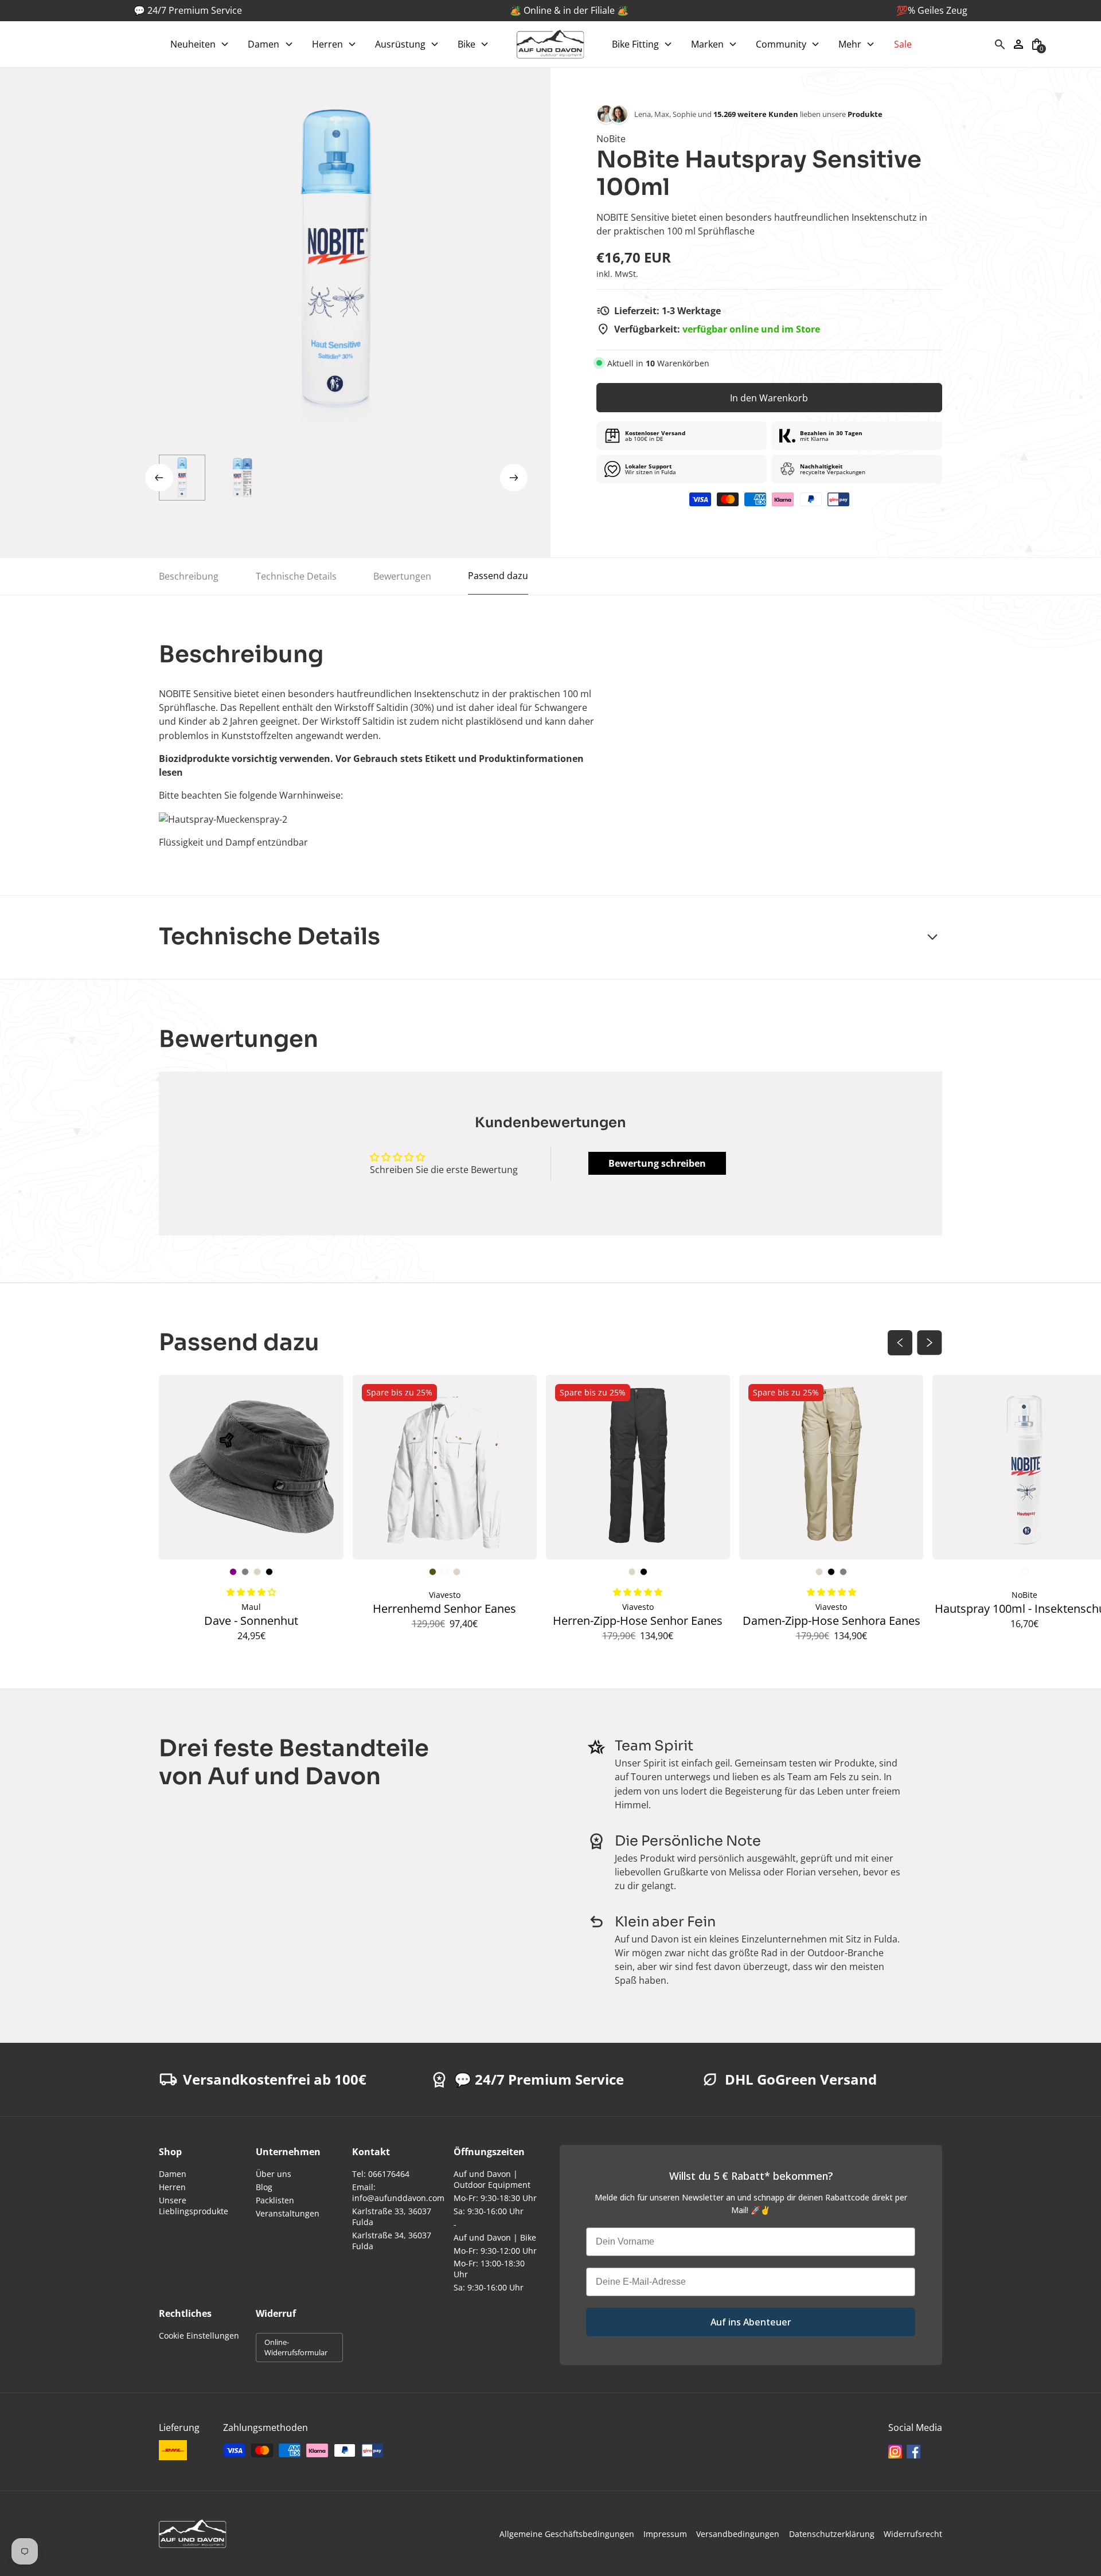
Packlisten (275, 2200)
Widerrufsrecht (913, 2534)
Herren (172, 2187)
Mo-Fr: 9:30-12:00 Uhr (495, 2251)
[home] (550, 44)
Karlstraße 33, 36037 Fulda (392, 2217)
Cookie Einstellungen (199, 2335)
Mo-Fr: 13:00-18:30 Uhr (489, 2269)
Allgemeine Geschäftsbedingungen (567, 2534)
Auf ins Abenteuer (751, 2322)
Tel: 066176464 (381, 2174)
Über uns (274, 2174)
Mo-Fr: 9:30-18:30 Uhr (495, 2198)
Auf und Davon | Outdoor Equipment (492, 2179)
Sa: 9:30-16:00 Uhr (489, 2211)
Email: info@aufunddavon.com (398, 2192)
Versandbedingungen (738, 2534)
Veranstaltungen (288, 2213)
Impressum (665, 2534)
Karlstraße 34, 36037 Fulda (392, 2241)
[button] (200, 44)
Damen (173, 2174)
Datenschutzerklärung (832, 2534)
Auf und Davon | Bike (495, 2237)
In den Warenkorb (769, 398)
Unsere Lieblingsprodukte (194, 2206)
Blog (264, 2187)
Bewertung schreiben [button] (657, 1163)
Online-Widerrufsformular (296, 2347)
